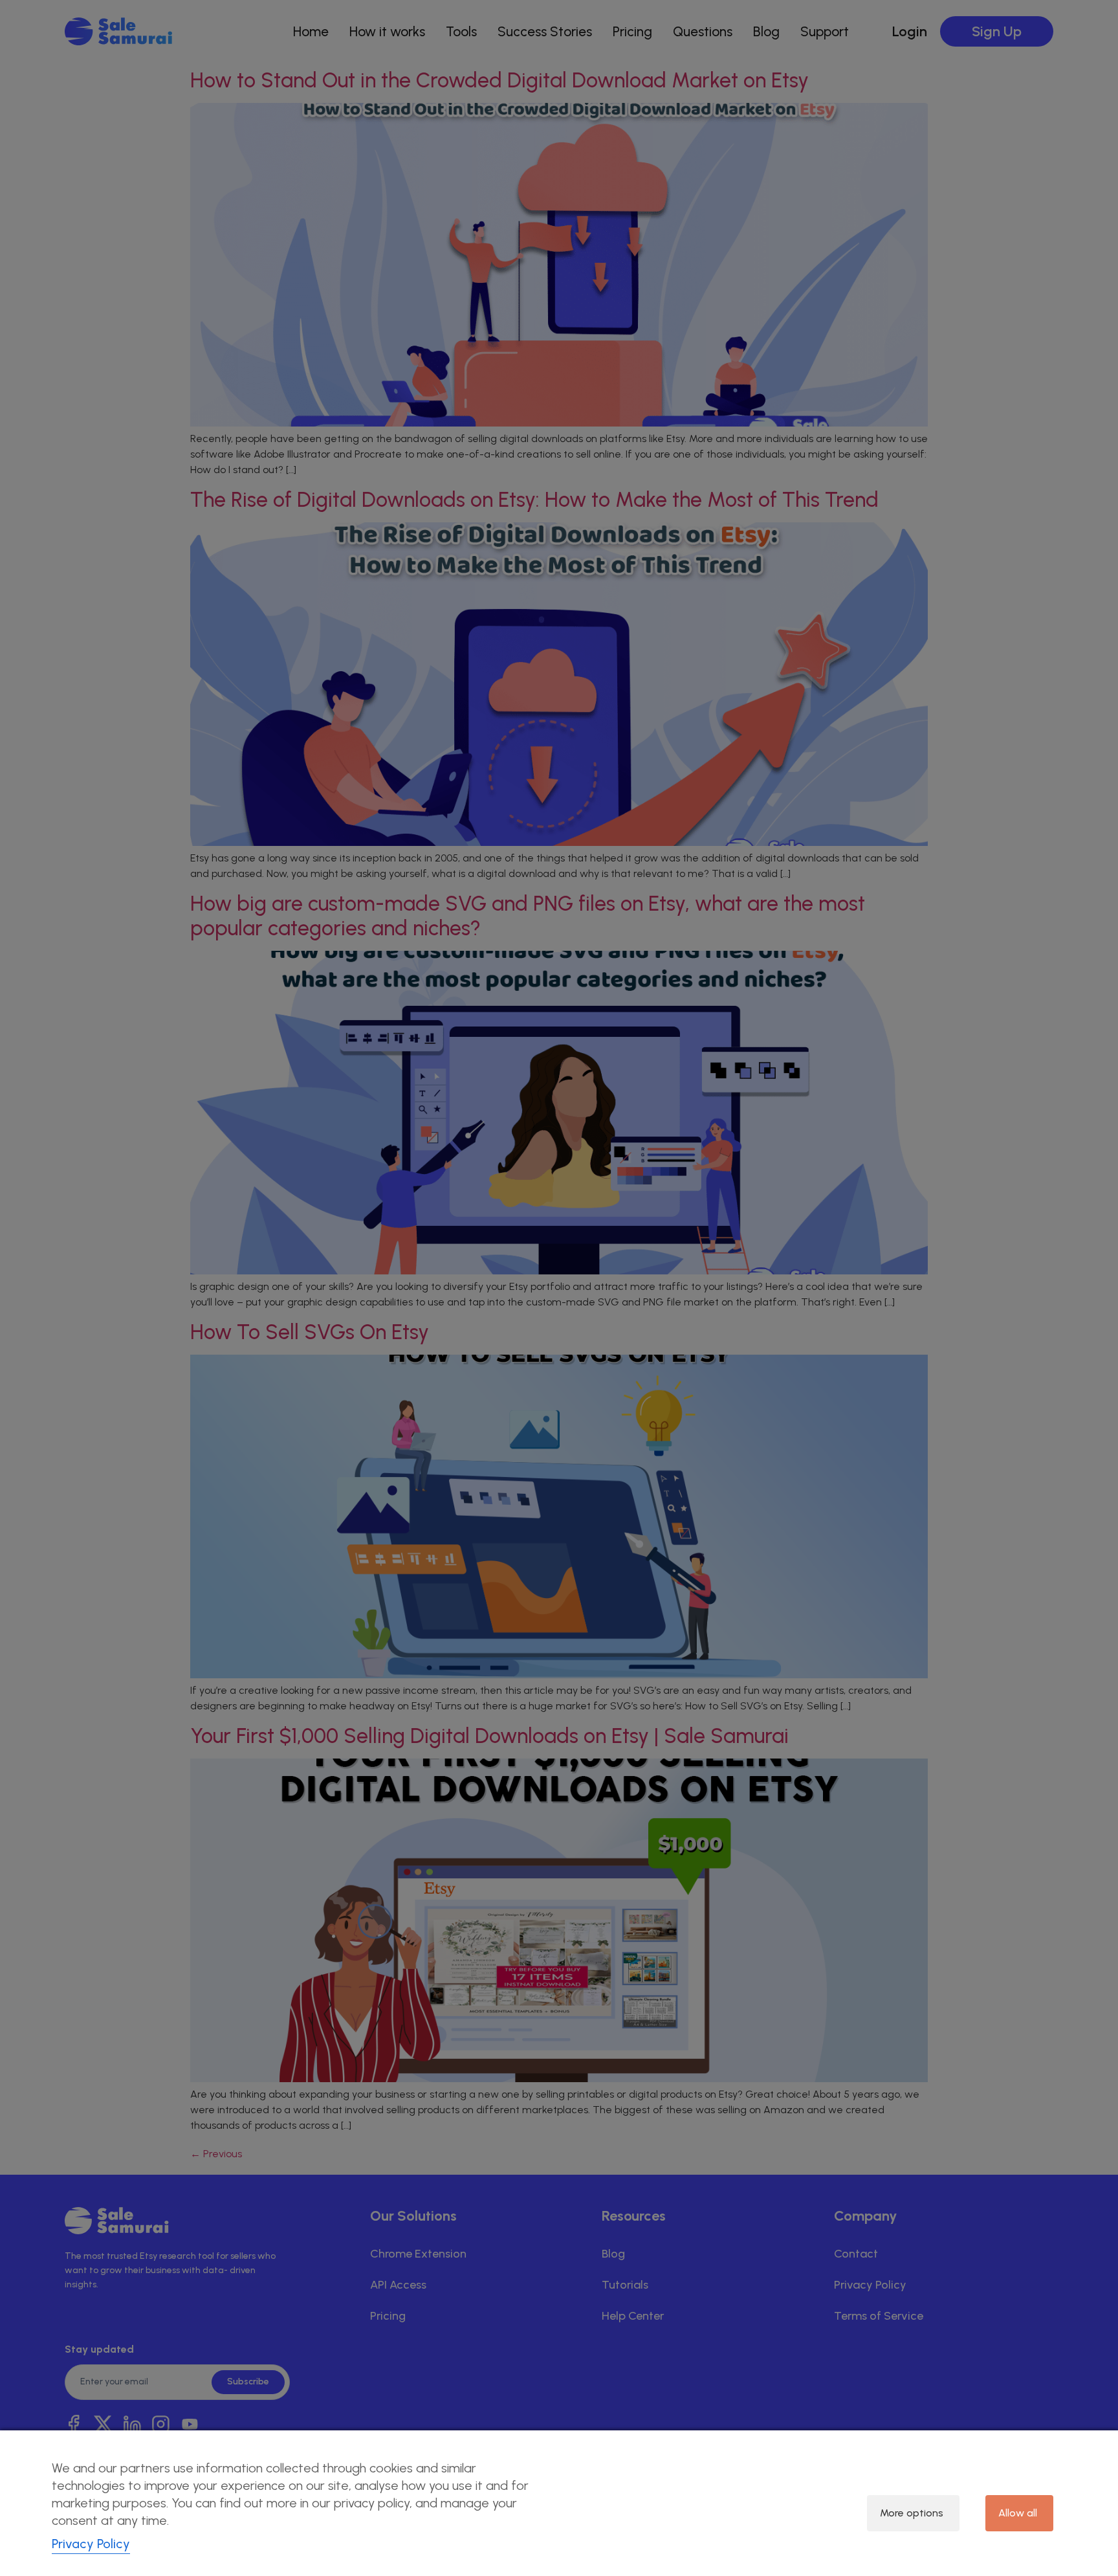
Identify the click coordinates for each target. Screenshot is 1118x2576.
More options (912, 2513)
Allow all (1018, 2513)
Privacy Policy (91, 2544)
